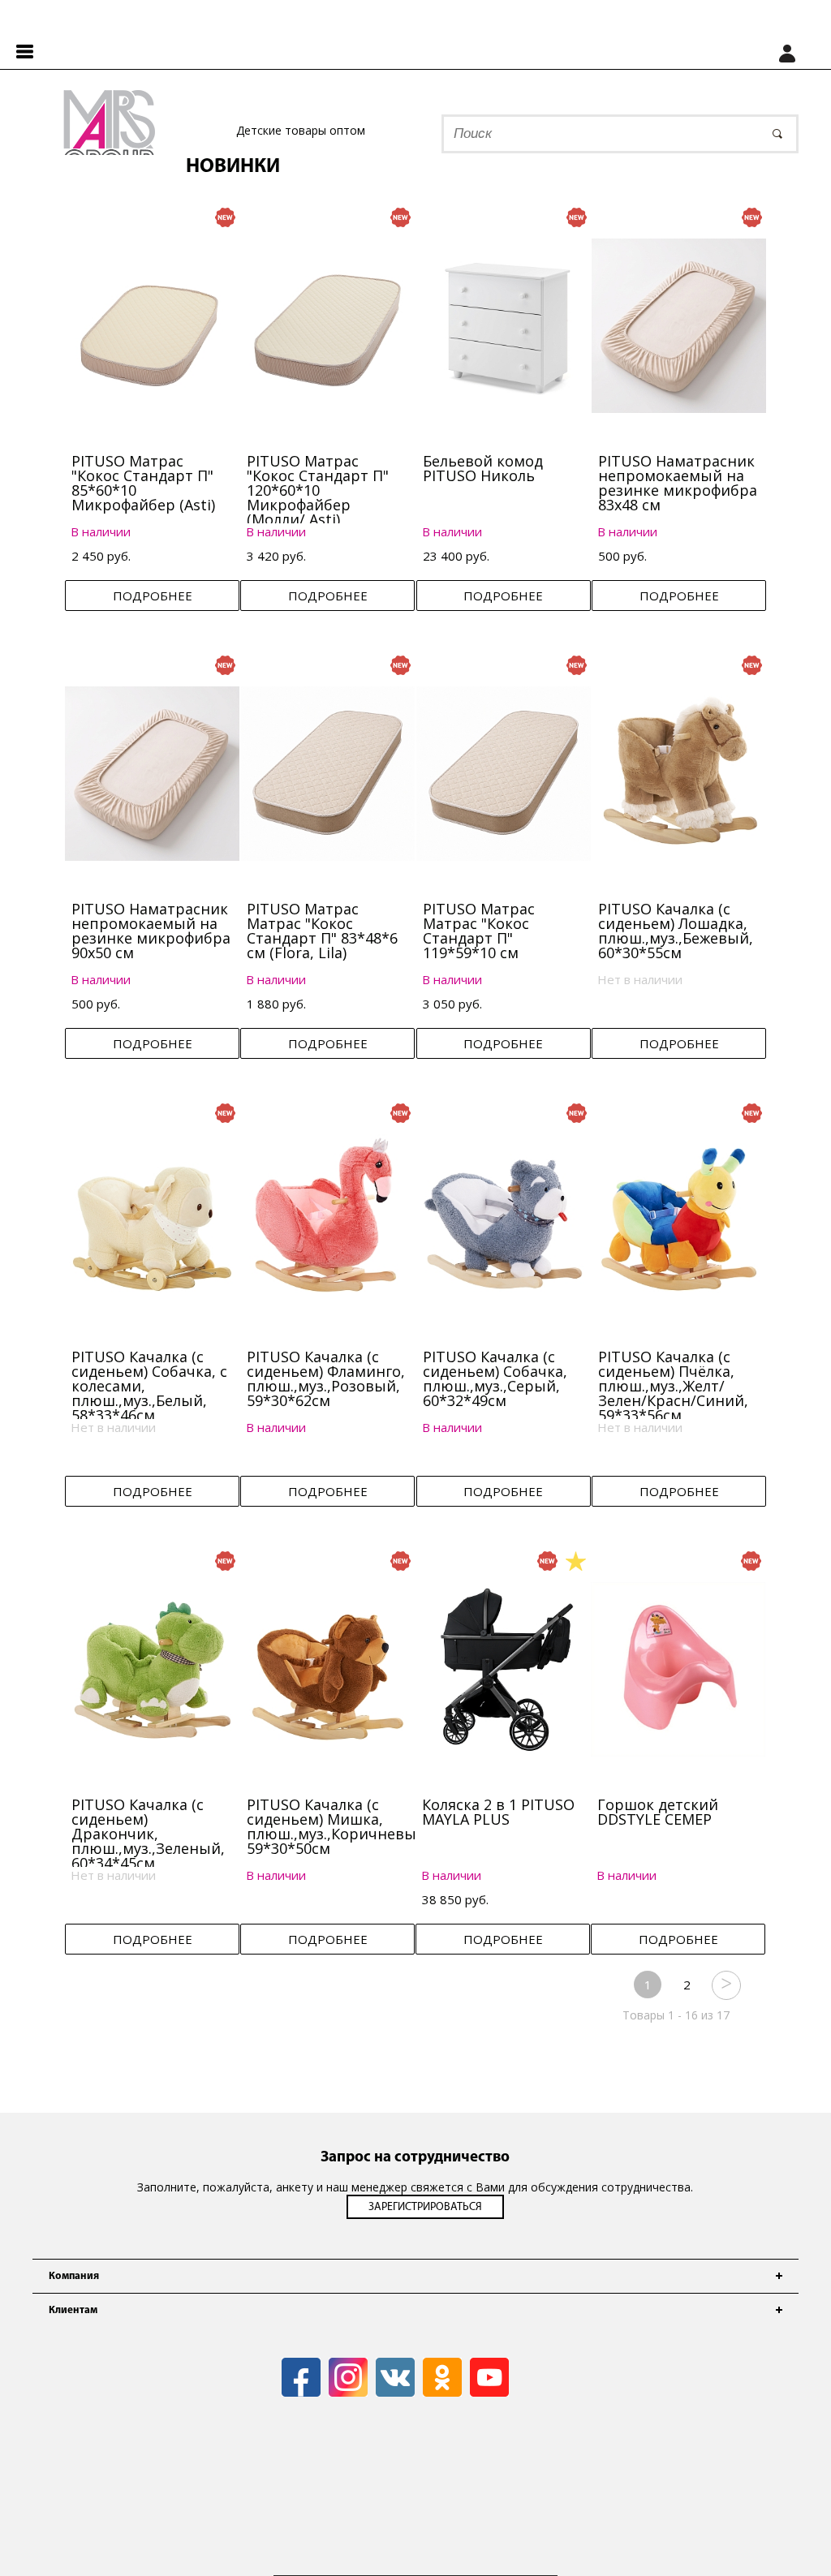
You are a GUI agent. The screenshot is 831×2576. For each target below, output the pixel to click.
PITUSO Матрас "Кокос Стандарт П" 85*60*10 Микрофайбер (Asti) (143, 483)
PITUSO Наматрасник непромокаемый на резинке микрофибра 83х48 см (678, 483)
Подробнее (153, 596)
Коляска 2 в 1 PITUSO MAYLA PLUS (498, 1812)
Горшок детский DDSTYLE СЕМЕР (658, 1812)
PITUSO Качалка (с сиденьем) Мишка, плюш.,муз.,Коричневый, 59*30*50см (338, 1826)
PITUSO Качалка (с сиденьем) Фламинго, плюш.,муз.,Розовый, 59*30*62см (326, 1378)
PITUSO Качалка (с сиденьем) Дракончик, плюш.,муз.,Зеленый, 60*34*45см (148, 1834)
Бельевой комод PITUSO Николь (483, 468)
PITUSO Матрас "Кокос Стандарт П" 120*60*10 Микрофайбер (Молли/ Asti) (318, 490)
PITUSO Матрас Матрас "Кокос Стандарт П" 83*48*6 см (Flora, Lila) (322, 931)
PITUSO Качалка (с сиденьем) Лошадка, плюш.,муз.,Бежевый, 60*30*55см (676, 931)
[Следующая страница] (726, 1985)
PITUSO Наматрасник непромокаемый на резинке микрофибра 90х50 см (151, 931)
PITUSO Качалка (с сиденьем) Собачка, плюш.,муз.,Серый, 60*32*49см (495, 1378)
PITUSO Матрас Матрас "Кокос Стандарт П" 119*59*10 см (479, 931)
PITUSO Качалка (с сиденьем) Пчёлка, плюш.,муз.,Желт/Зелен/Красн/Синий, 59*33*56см (673, 1386)
